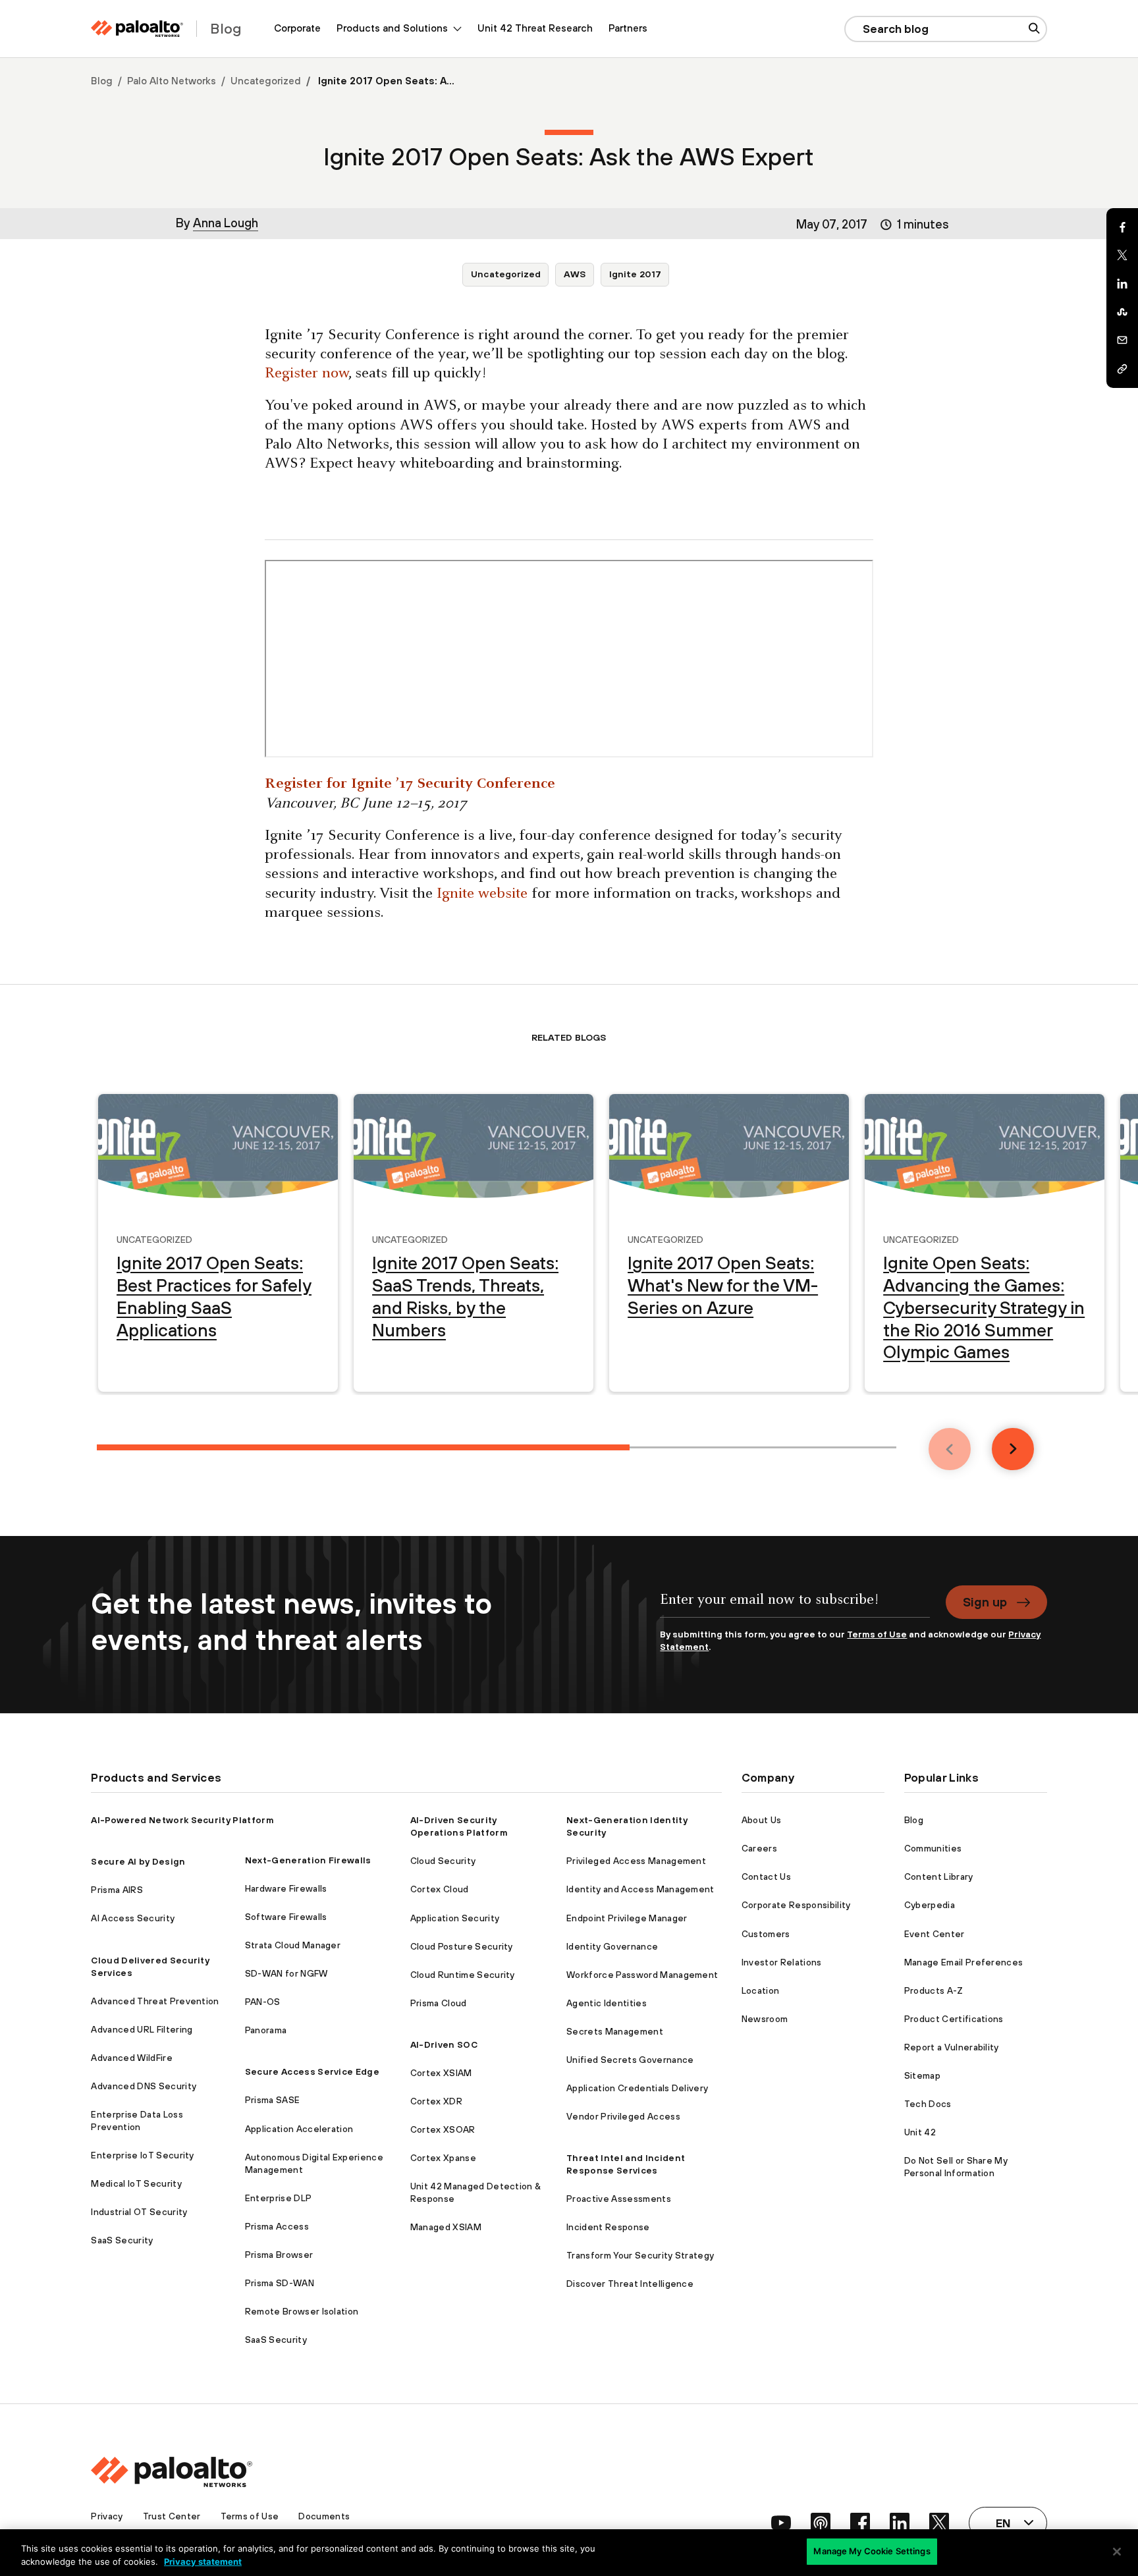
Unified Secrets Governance (630, 2060)
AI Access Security (133, 1918)
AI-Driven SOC (444, 2044)
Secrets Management (615, 2031)
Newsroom (765, 2019)
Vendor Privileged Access (623, 2116)
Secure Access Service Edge (312, 2071)
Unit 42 (920, 2132)
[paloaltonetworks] (137, 29)
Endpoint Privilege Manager (627, 1918)
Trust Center (172, 2516)
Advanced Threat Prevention (155, 2001)
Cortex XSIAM (441, 2073)
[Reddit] (1122, 312)
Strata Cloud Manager (293, 1945)
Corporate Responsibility (796, 1905)
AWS (575, 274)
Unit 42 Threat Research (535, 28)
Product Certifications (954, 2019)
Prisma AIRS (117, 1890)
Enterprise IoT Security (142, 2155)
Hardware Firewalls (286, 1888)
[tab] (363, 1447)
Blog (102, 81)
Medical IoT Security (136, 2183)
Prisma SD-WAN (280, 2283)
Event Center (935, 1934)
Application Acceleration (299, 2129)
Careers (759, 1848)
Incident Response (608, 2227)
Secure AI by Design (138, 1861)
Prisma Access (277, 2226)
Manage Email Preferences (964, 1962)
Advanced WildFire (131, 2058)
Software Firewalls (286, 1917)
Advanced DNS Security (144, 2086)
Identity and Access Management (640, 1889)
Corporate (297, 28)
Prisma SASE (273, 2100)
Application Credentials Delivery (637, 2088)
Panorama (266, 2030)
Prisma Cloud (439, 2003)
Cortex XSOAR (443, 2129)
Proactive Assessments (619, 2199)
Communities (933, 1848)
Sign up (985, 1602)
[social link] (781, 2523)
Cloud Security (443, 1861)
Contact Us (766, 1877)
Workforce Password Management (642, 1975)
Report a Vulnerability (952, 2047)
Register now (307, 374)
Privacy (107, 2516)
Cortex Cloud (440, 1889)
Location (761, 1990)
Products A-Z (934, 1990)
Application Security (455, 1918)
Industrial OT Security (139, 2212)
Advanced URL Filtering (142, 2029)
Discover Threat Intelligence (630, 2284)
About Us (762, 1820)
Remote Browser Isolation (302, 2311)
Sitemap (922, 2075)
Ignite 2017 (635, 274)
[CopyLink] (1122, 369)
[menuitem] (297, 29)
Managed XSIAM (446, 2227)
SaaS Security (122, 2240)
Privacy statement (203, 2562)
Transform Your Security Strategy (640, 2255)
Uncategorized (266, 81)
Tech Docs (928, 2104)
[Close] (1117, 2552)
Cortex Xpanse (443, 2158)
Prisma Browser (279, 2255)
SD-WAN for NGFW (286, 1973)
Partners (628, 28)
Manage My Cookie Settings (872, 2551)
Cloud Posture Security (462, 1946)
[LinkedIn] (1122, 284)
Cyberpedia (930, 1905)
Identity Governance (612, 1946)
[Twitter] (1122, 256)
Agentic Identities (607, 2003)
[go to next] (1013, 1449)
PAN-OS (263, 2002)
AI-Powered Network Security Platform (182, 1820)
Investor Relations (782, 1962)
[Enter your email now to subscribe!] (795, 1607)
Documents (324, 2516)
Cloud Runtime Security (463, 1975)
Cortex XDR (436, 2101)
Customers (766, 1934)
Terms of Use (877, 1634)
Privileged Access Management (636, 1861)
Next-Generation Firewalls (308, 1860)
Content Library (939, 1877)
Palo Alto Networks (172, 81)
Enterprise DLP (278, 2198)
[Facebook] (1122, 227)
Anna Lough (226, 223)
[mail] (1122, 341)
